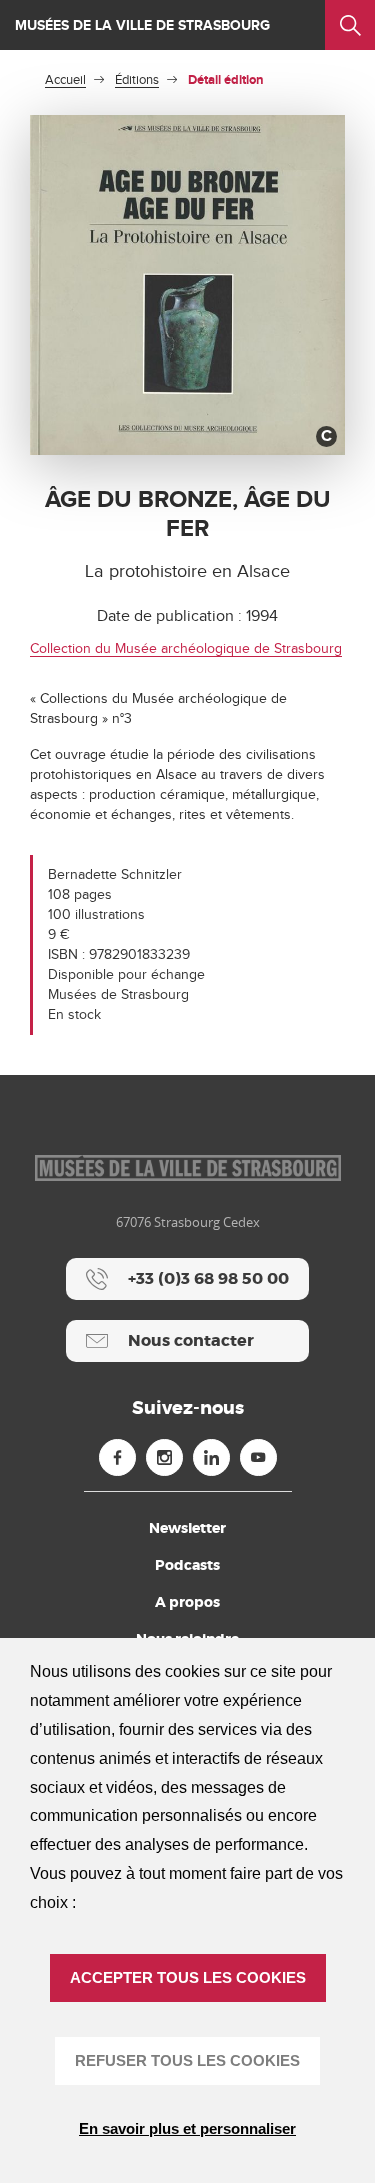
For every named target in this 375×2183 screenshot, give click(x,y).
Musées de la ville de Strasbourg (142, 25)
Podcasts (187, 1565)
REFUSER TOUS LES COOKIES (187, 2060)
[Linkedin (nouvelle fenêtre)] (211, 1457)
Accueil (65, 80)
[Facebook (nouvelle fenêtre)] (117, 1457)
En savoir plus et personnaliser (187, 2128)
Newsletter (187, 1528)
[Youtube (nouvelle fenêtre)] (258, 1457)
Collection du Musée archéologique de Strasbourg (186, 649)
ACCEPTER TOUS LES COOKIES (188, 1977)
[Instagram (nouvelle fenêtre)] (164, 1457)
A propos (187, 1602)
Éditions (137, 80)
